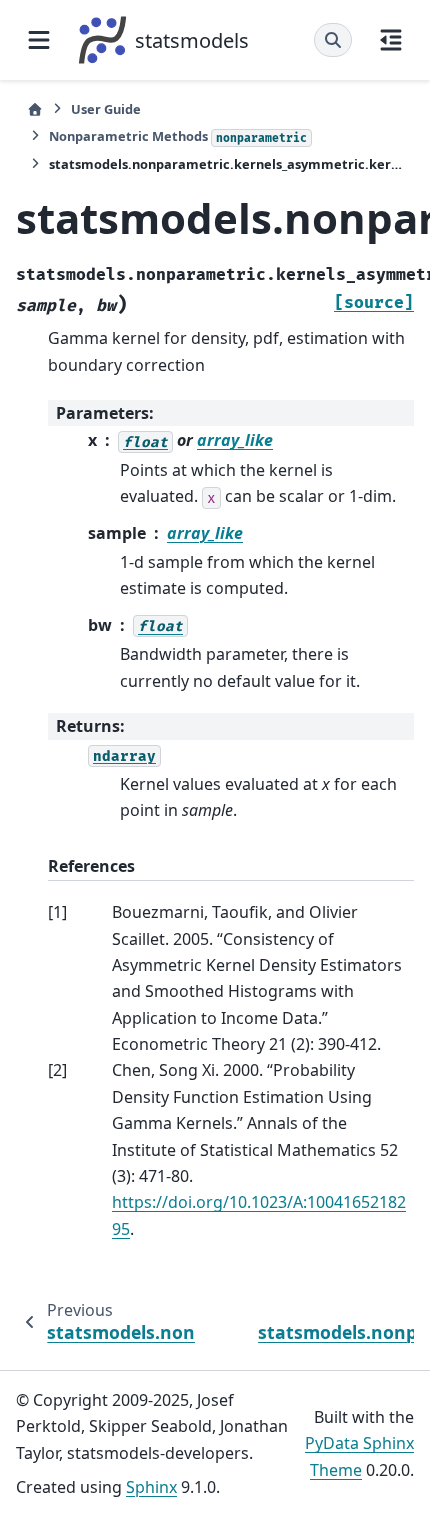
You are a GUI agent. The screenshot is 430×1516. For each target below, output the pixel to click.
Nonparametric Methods (178, 136)
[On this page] (391, 40)
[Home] (35, 109)
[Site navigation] (39, 40)
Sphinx (151, 1487)
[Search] (333, 40)
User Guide (106, 109)
